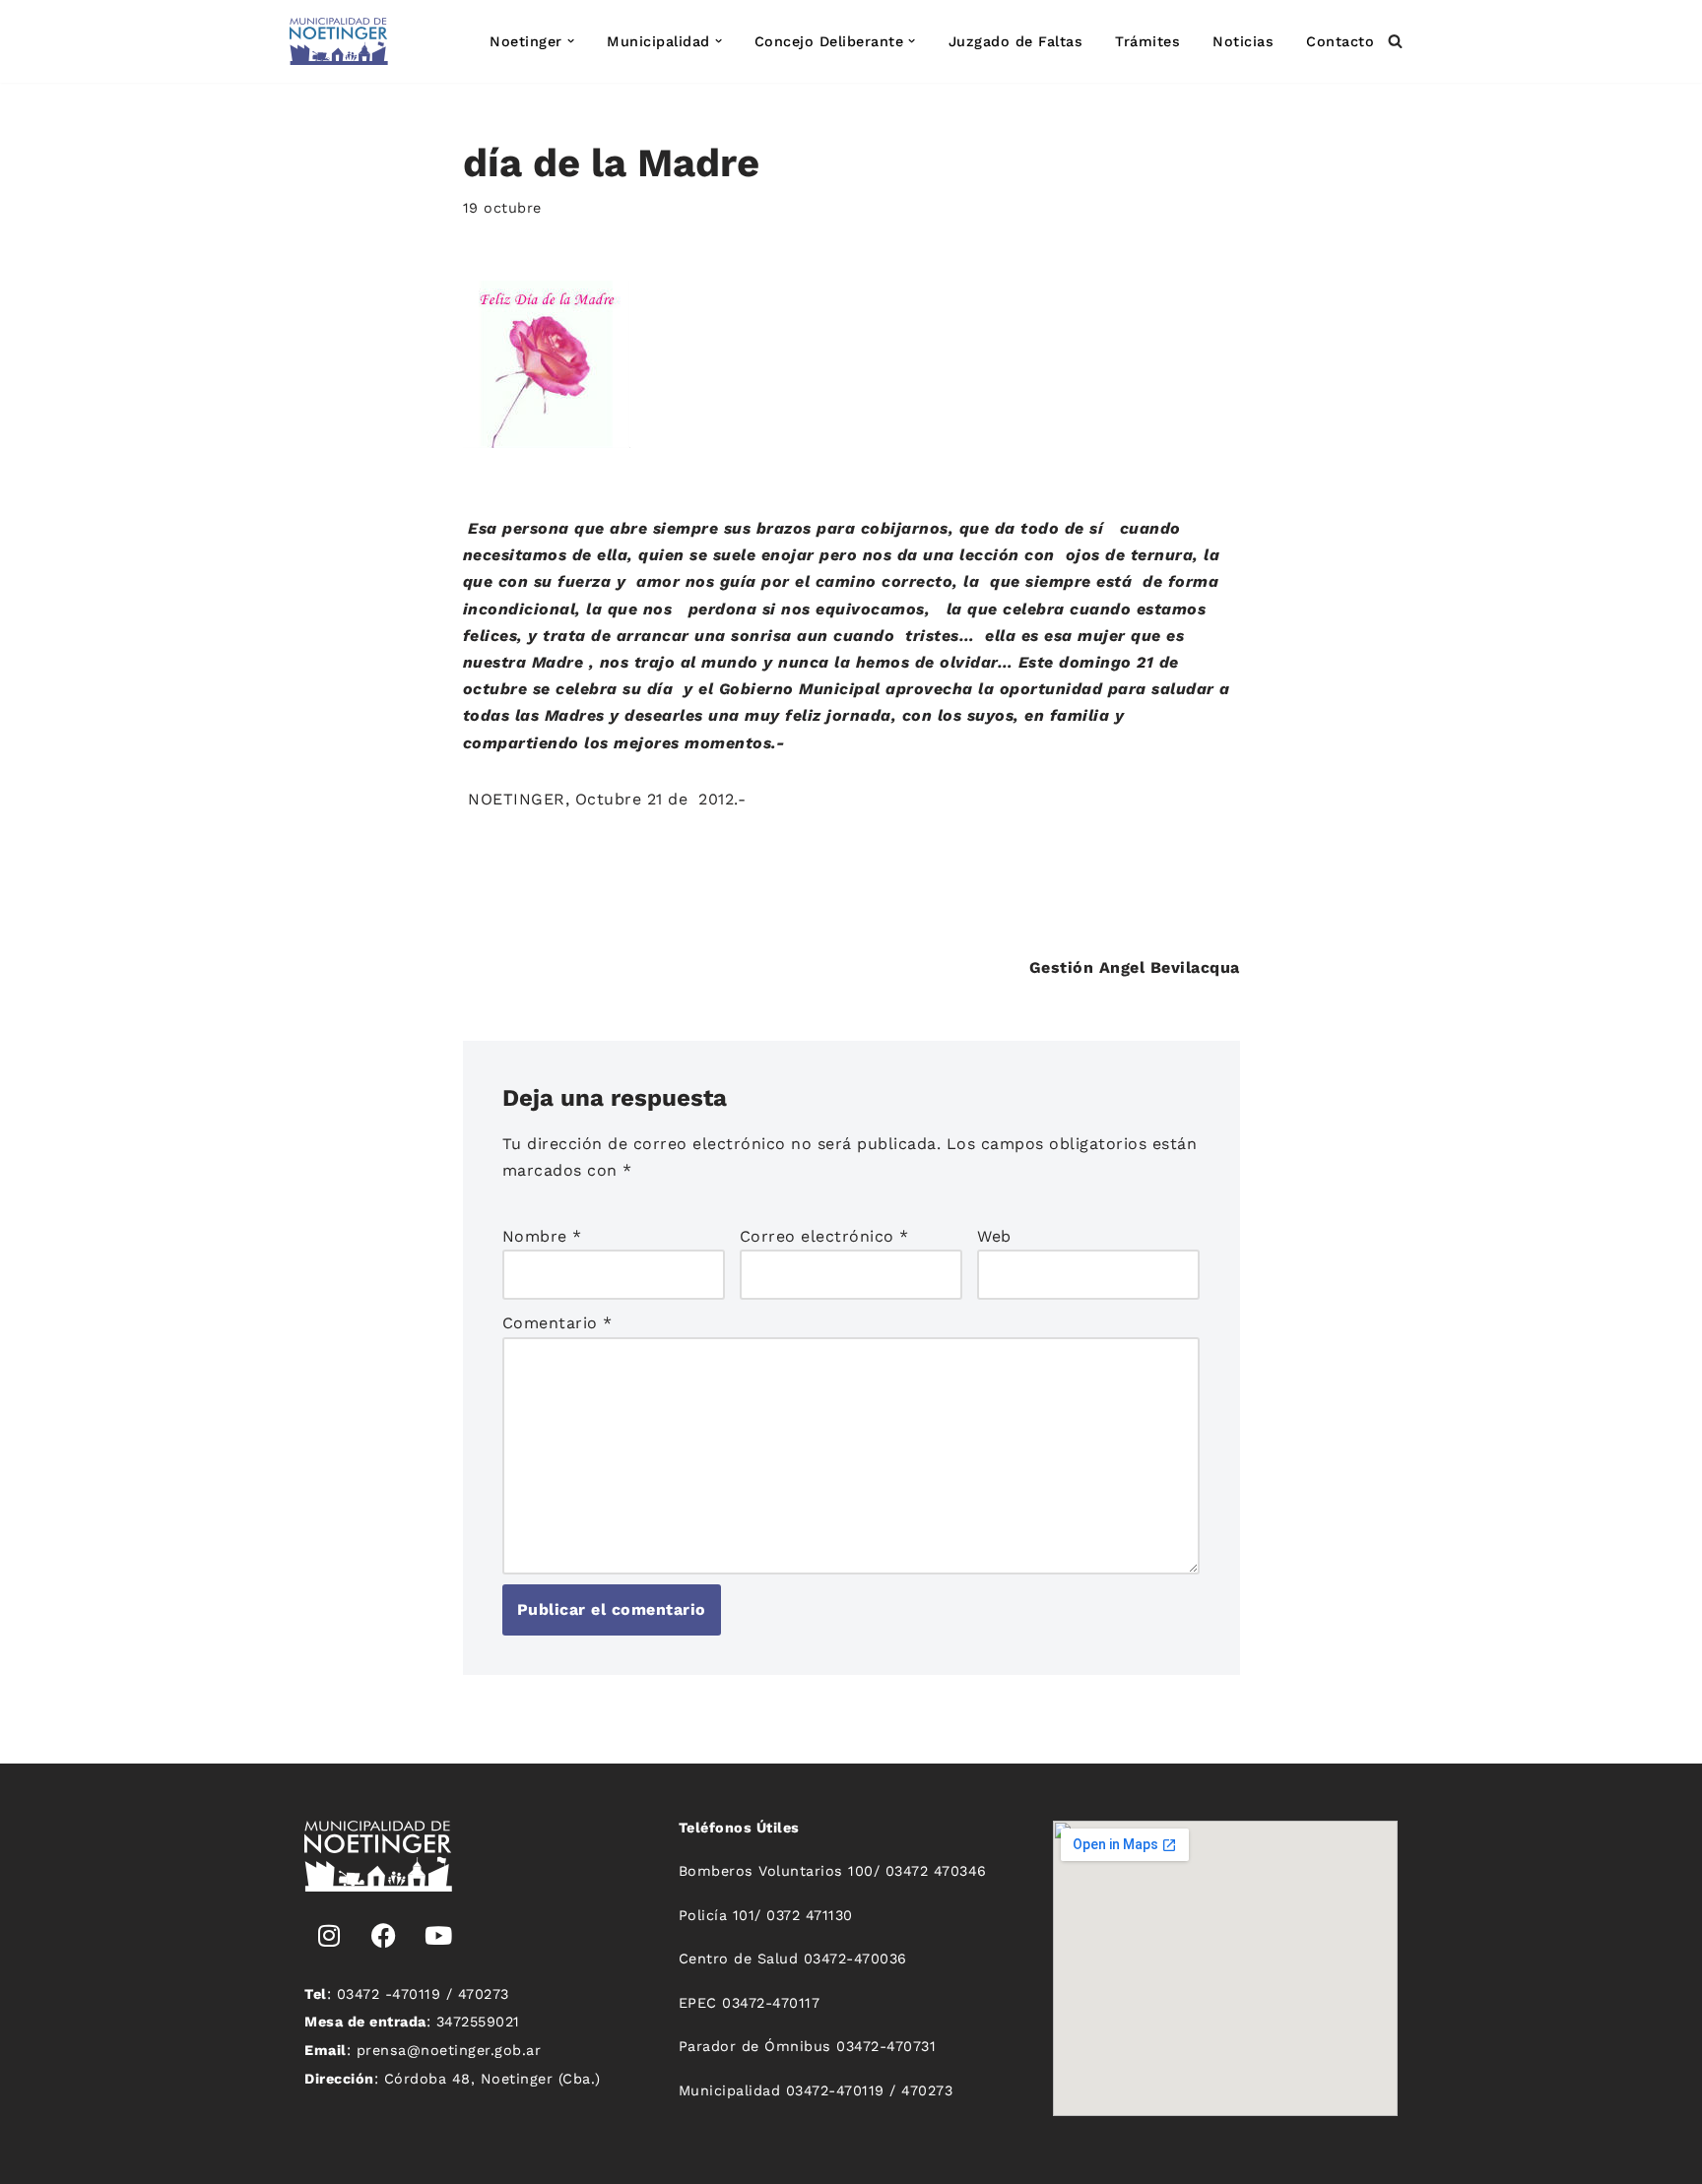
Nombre (542, 1236)
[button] (571, 41)
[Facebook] (384, 1936)
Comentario (557, 1323)
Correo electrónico (824, 1236)
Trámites (1147, 41)
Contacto (1340, 41)
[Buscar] (1395, 41)
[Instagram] (329, 1936)
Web (994, 1236)
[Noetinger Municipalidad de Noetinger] (339, 41)
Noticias (1243, 41)
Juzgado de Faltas (1016, 41)
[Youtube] (438, 1936)
